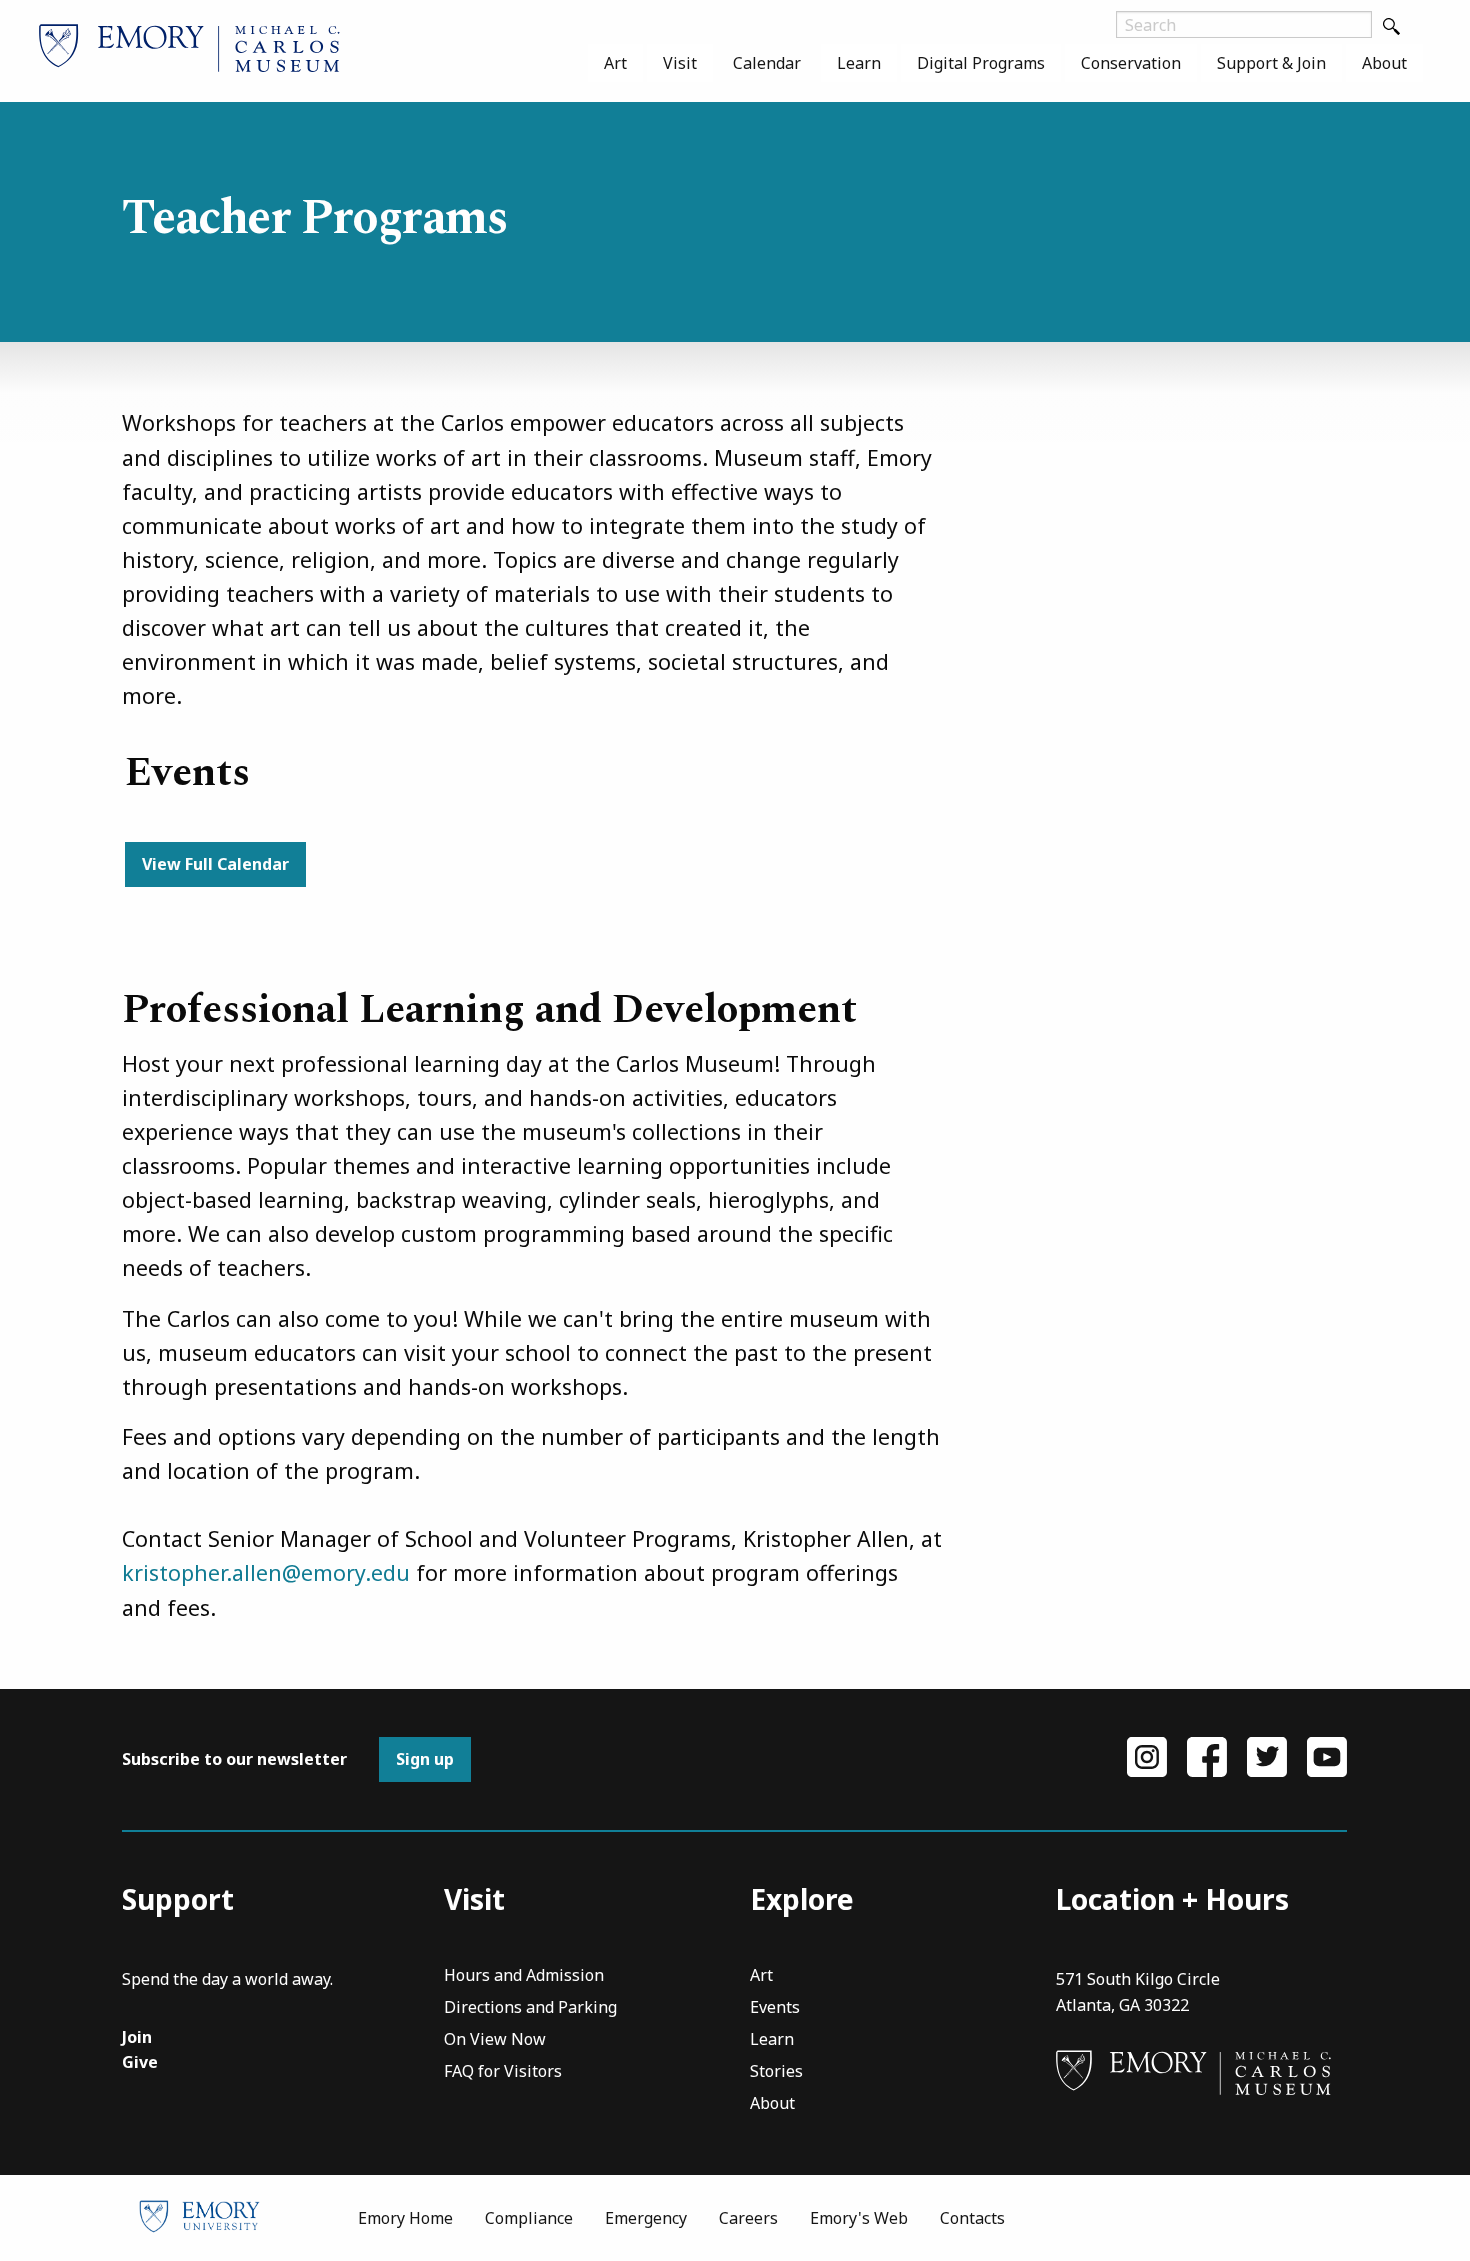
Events (775, 2008)
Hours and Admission (524, 1976)
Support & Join (1271, 63)
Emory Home (405, 2218)
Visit (680, 63)
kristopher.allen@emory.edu (266, 1572)
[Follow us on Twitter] (1267, 1755)
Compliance (529, 2218)
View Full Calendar (215, 864)
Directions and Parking (530, 2008)
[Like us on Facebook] (1207, 1755)
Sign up (425, 1759)
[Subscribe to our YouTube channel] (1327, 1755)
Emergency (646, 2218)
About (1384, 63)
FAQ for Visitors (503, 2072)
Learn (859, 63)
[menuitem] (615, 63)
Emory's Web (859, 2218)
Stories (776, 2072)
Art (615, 63)
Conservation (1131, 63)
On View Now (495, 2040)
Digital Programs (981, 63)
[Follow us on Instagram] (1147, 1755)
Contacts (972, 2218)
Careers (748, 2218)
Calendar (767, 63)
